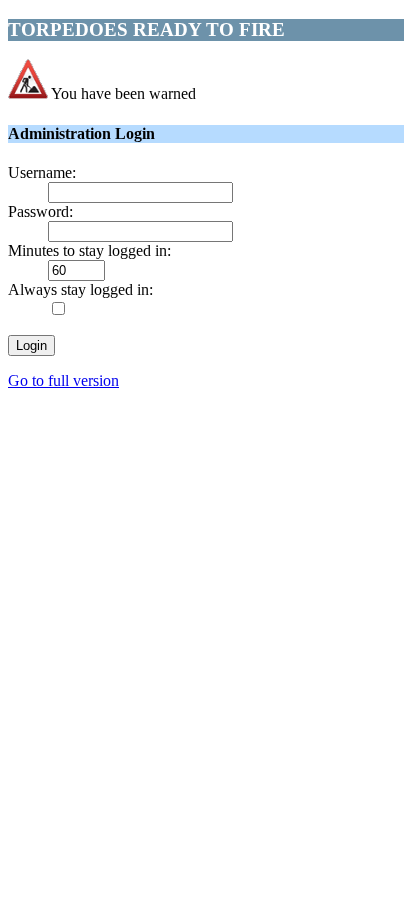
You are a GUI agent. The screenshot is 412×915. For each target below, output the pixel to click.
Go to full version (63, 380)
